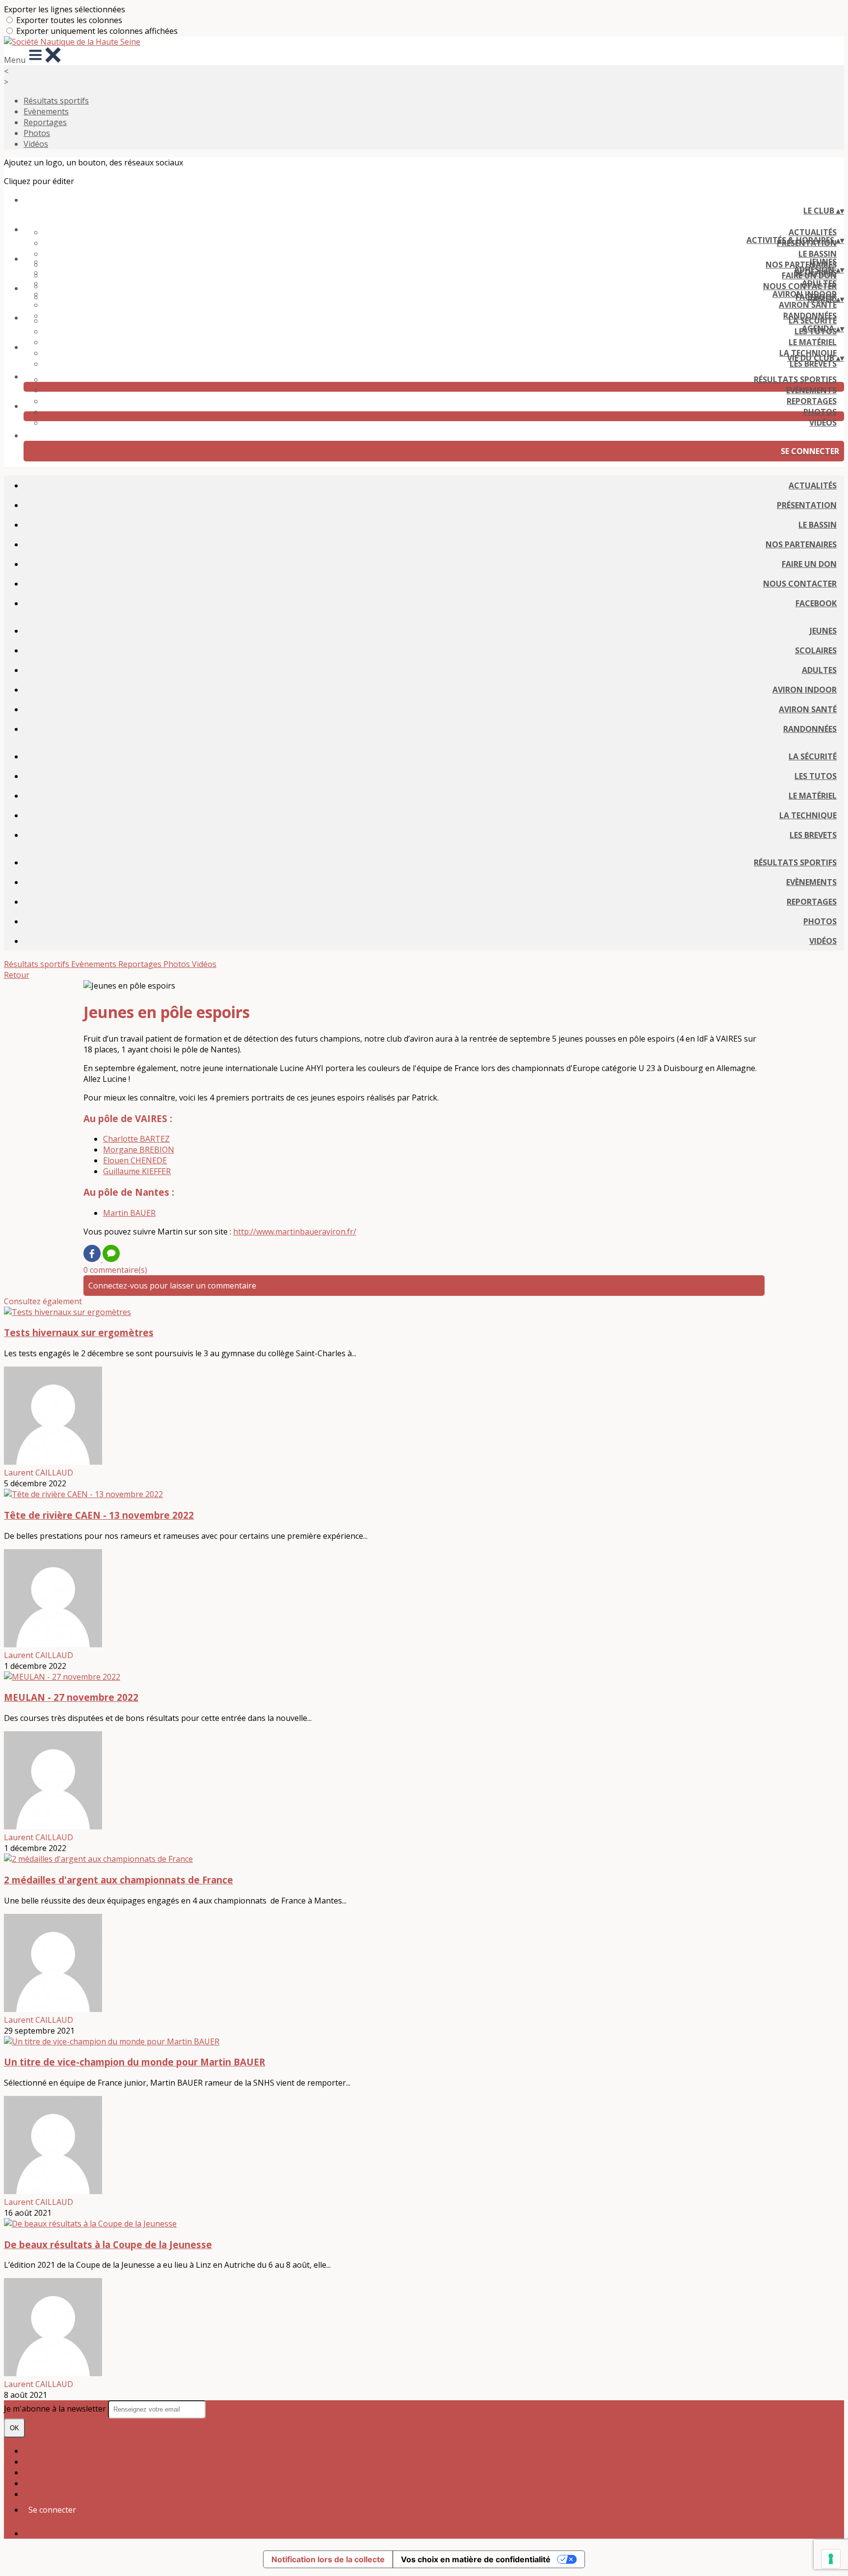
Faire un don (809, 564)
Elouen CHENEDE (135, 1160)
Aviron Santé (808, 305)
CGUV (34, 2483)
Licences (39, 2462)
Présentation (807, 505)
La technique (808, 815)
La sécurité (813, 321)
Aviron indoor (805, 294)
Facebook (816, 603)
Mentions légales (55, 2472)
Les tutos (816, 776)
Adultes (819, 283)
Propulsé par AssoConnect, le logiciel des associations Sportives (141, 2533)
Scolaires (816, 650)
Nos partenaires (801, 544)
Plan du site (45, 2451)
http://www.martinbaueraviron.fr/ (295, 1232)
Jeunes (823, 262)
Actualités (813, 232)
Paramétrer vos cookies (67, 2494)
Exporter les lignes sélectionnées (65, 9)
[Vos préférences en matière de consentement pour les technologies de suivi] (831, 2559)
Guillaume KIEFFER (137, 1171)
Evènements (46, 111)
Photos (37, 133)
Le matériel (813, 342)
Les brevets (813, 364)
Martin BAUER (129, 1213)
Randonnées (810, 729)
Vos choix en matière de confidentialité (476, 2559)
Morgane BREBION (139, 1150)
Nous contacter (800, 584)
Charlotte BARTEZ (136, 1139)
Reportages (45, 122)
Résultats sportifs (56, 101)
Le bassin (818, 254)
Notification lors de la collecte (328, 2559)
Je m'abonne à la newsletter (56, 2409)
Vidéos (36, 144)
